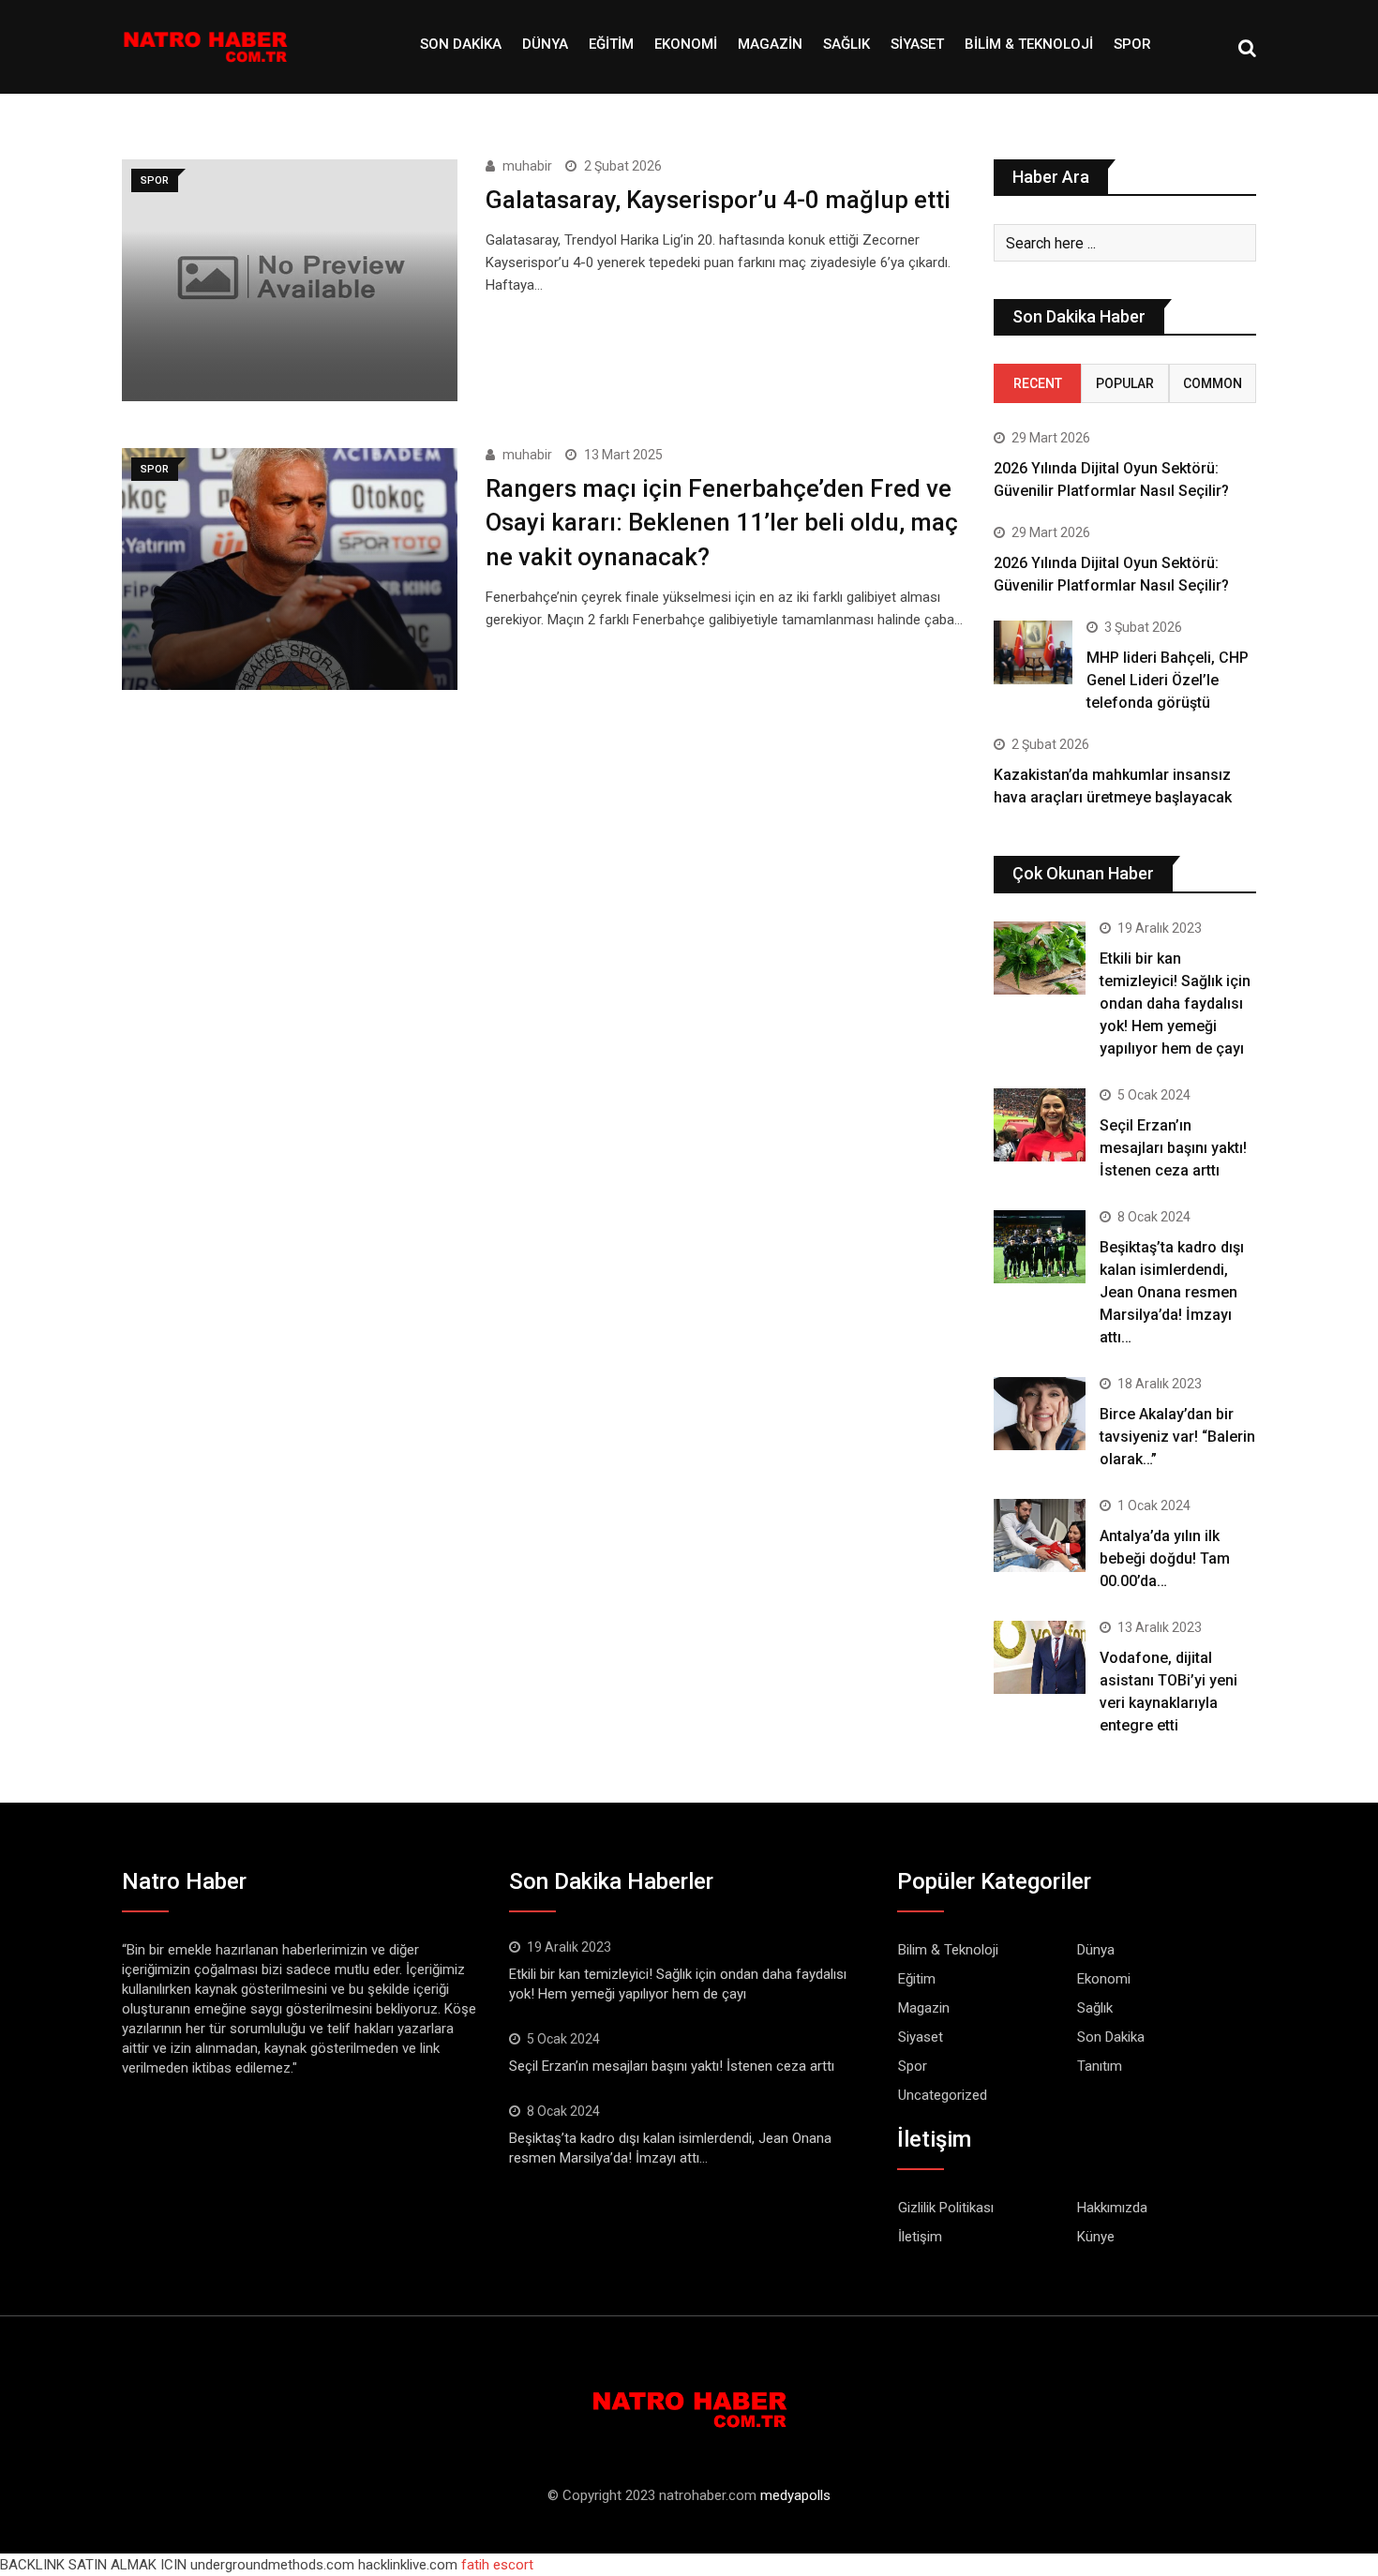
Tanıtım (1100, 2066)
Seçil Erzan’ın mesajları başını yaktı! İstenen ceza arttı (1173, 1148)
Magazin (770, 44)
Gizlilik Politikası (946, 2208)
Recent (1038, 383)
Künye (1096, 2237)
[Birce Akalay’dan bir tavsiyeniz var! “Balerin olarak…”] (1040, 1414)
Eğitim (611, 44)
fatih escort (497, 2565)
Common (1213, 383)
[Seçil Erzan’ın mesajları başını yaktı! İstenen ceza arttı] (1040, 1125)
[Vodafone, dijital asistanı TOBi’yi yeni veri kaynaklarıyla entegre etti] (1040, 1657)
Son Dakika (461, 44)
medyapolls (795, 2495)
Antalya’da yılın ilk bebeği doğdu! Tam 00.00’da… (1165, 1558)
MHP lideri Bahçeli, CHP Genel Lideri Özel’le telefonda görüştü (1168, 680)
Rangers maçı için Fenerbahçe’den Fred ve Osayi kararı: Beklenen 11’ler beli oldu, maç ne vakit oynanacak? (722, 523)
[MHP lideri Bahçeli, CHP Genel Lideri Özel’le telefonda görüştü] (1033, 652)
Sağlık (846, 44)
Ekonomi (686, 44)
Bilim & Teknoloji (1029, 44)
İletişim (920, 2237)
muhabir (527, 166)
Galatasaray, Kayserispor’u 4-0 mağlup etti (718, 200)
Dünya (545, 44)
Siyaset (917, 44)
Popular (1125, 383)
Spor (1132, 44)
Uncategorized (943, 2095)
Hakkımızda (1112, 2208)
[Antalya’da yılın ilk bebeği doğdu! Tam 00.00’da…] (1040, 1535)
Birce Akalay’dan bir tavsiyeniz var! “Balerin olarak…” (1177, 1437)
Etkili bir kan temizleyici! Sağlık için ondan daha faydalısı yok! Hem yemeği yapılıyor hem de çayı (1175, 1003)
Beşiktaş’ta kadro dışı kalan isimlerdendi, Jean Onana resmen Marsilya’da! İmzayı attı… (1172, 1292)
